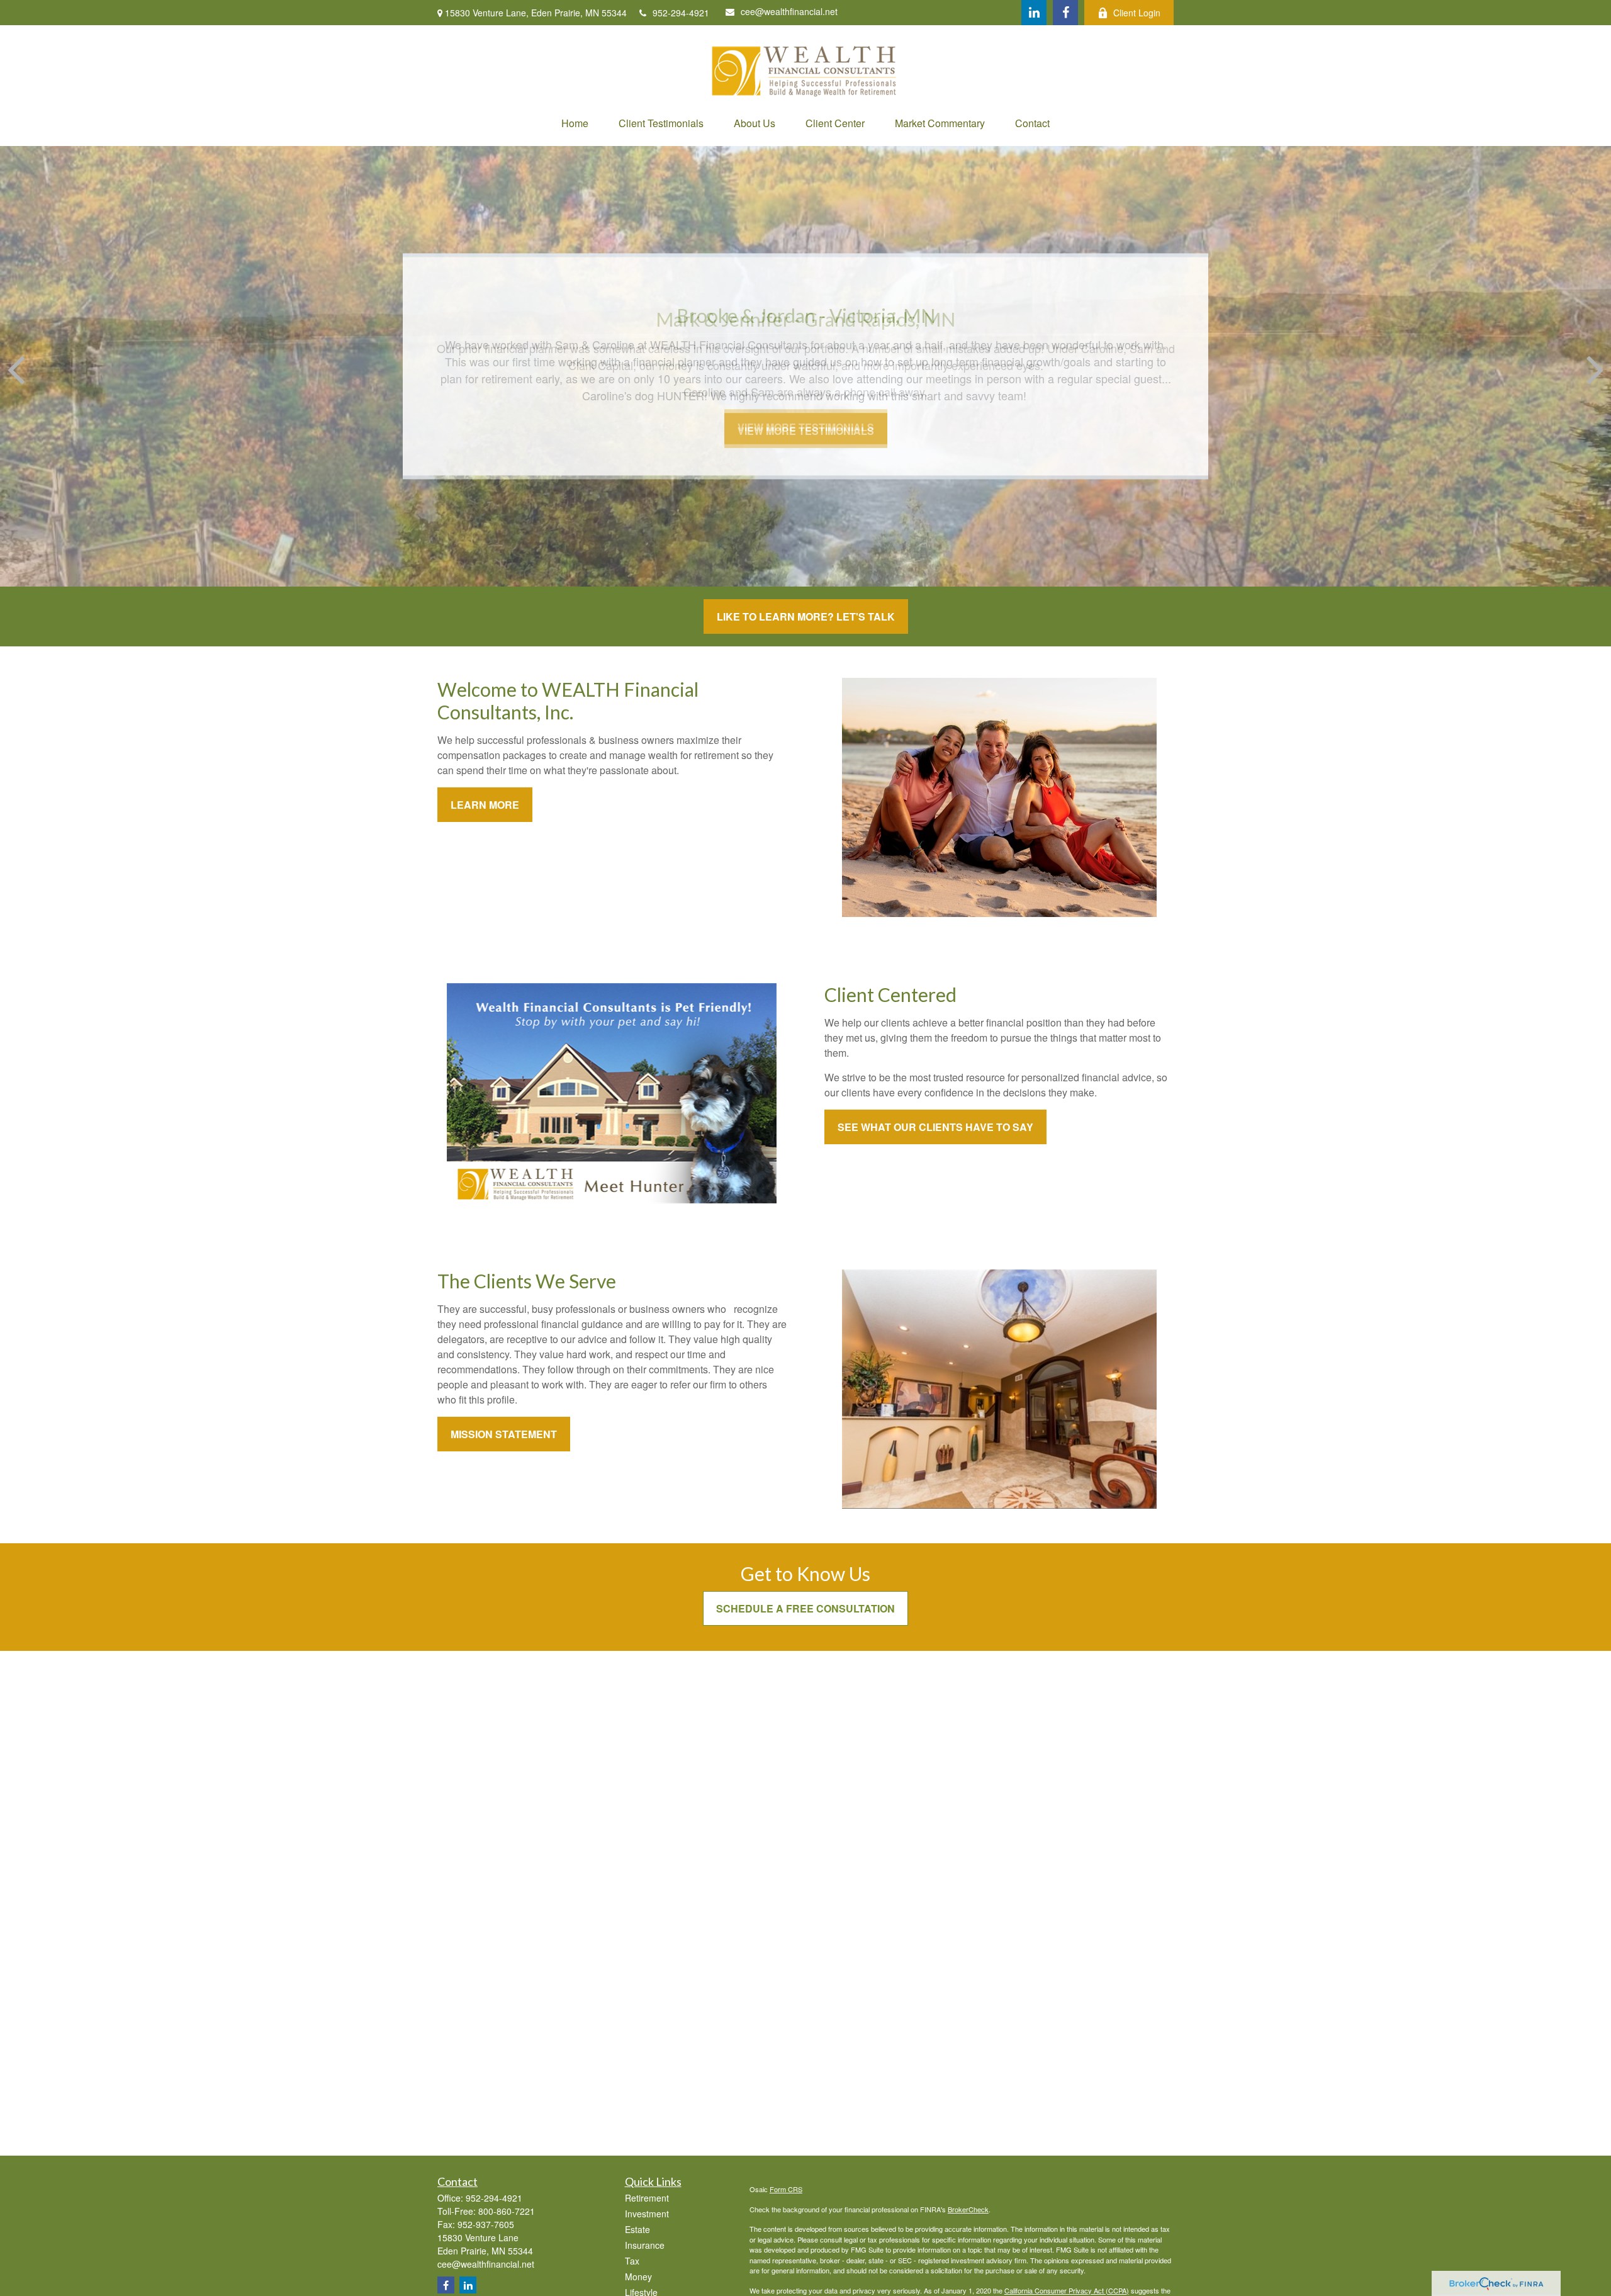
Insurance (645, 2245)
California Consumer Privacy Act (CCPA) (1067, 2290)
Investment (647, 2214)
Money (638, 2276)
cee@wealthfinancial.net (789, 11)
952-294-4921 (681, 13)
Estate (637, 2229)
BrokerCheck (968, 2209)
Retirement (647, 2198)
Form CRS (786, 2189)
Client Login (1137, 13)
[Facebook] (1065, 13)
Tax (632, 2261)
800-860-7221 (507, 2211)
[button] (575, 123)
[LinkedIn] (1034, 13)
